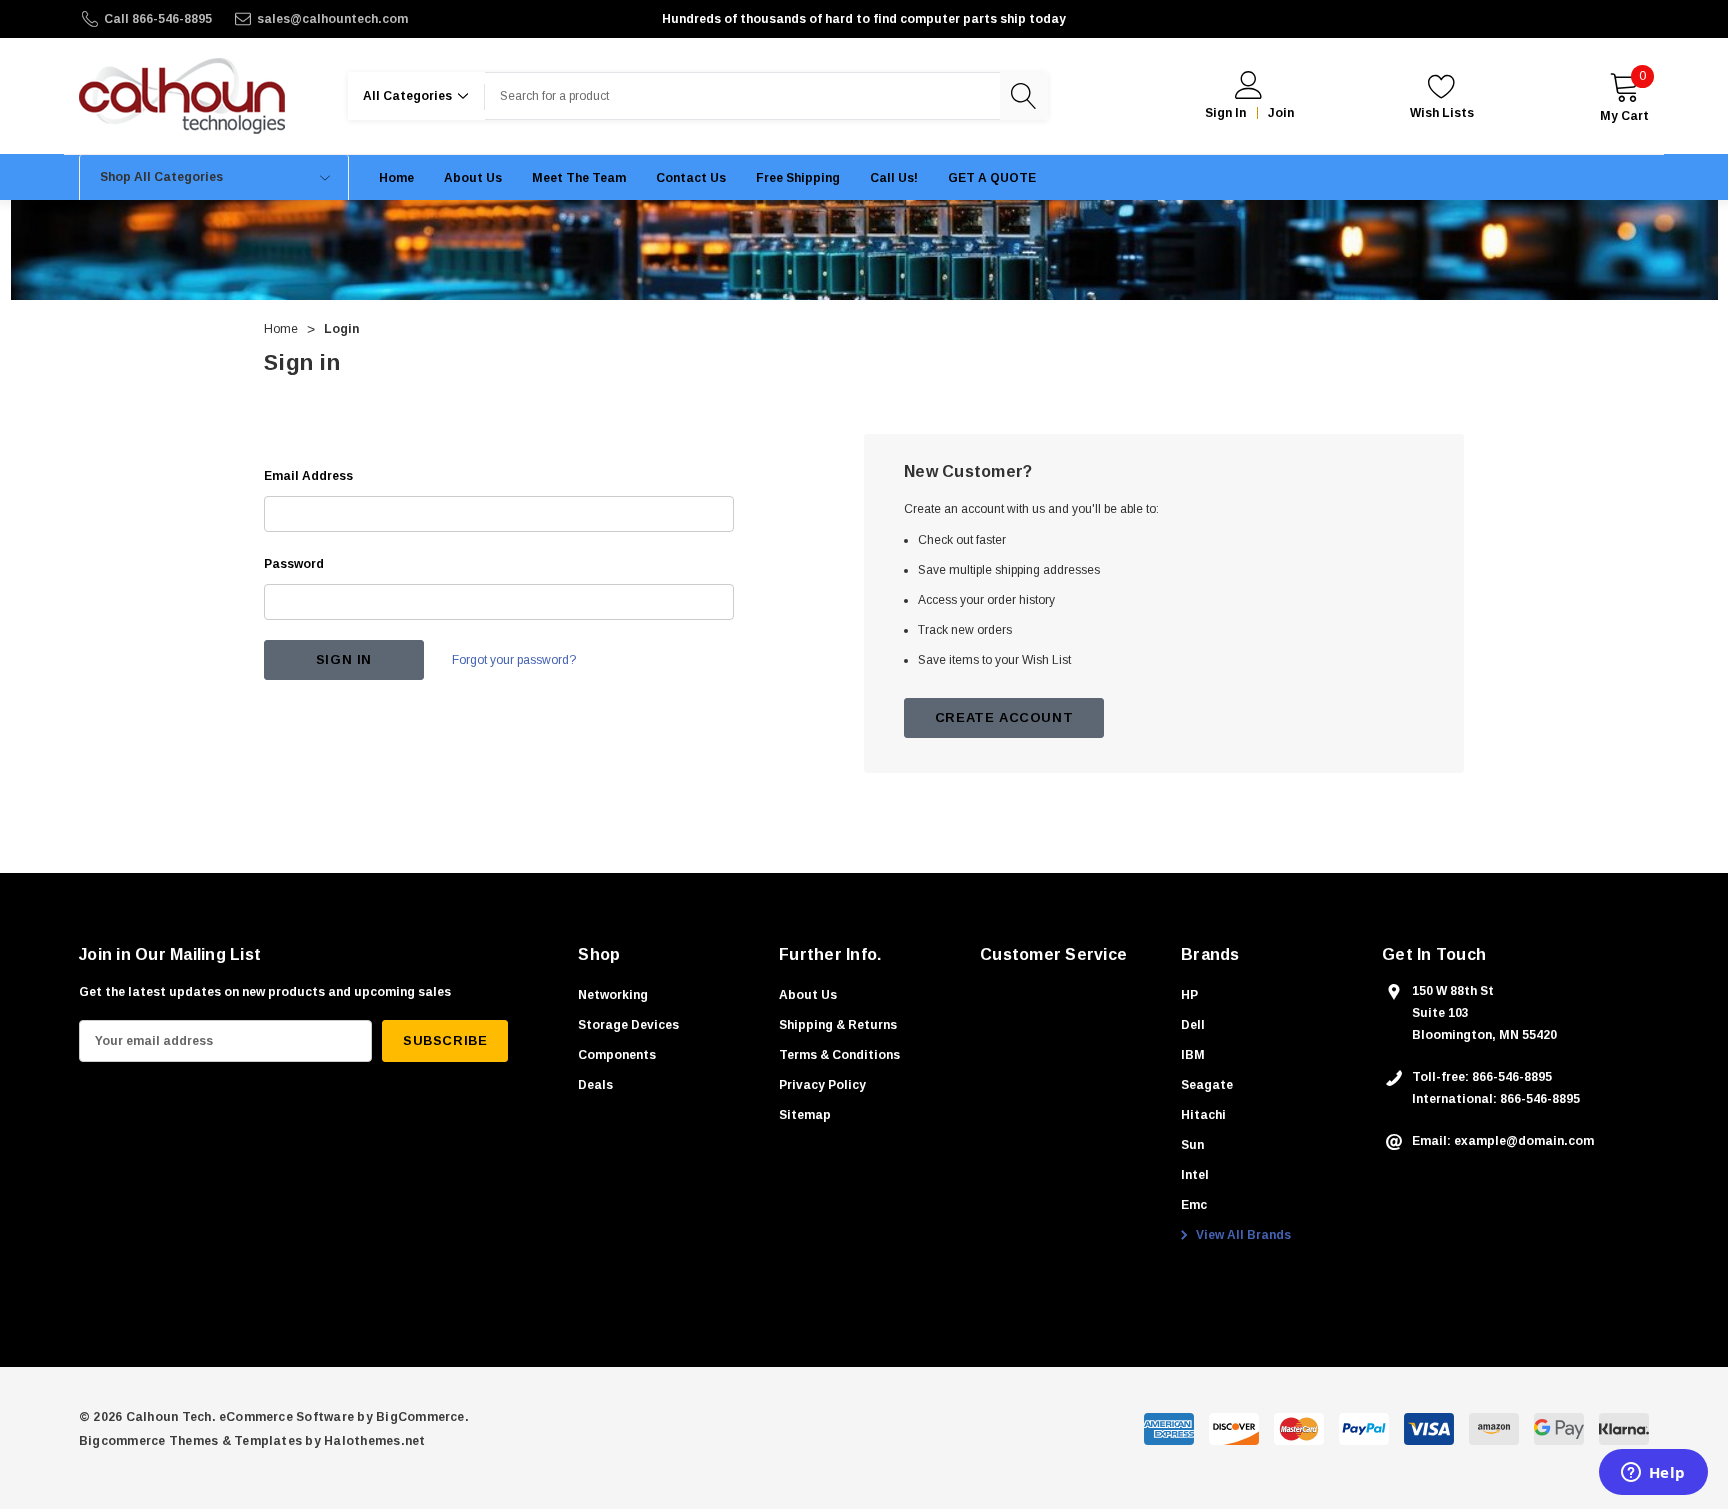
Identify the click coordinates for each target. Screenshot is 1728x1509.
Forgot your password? (514, 660)
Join (1281, 113)
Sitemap (805, 1115)
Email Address (308, 476)
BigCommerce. (422, 1417)
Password (294, 564)
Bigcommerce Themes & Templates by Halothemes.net (252, 1441)
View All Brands (1242, 1235)
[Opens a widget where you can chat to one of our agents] (1653, 1474)
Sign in (1225, 113)
